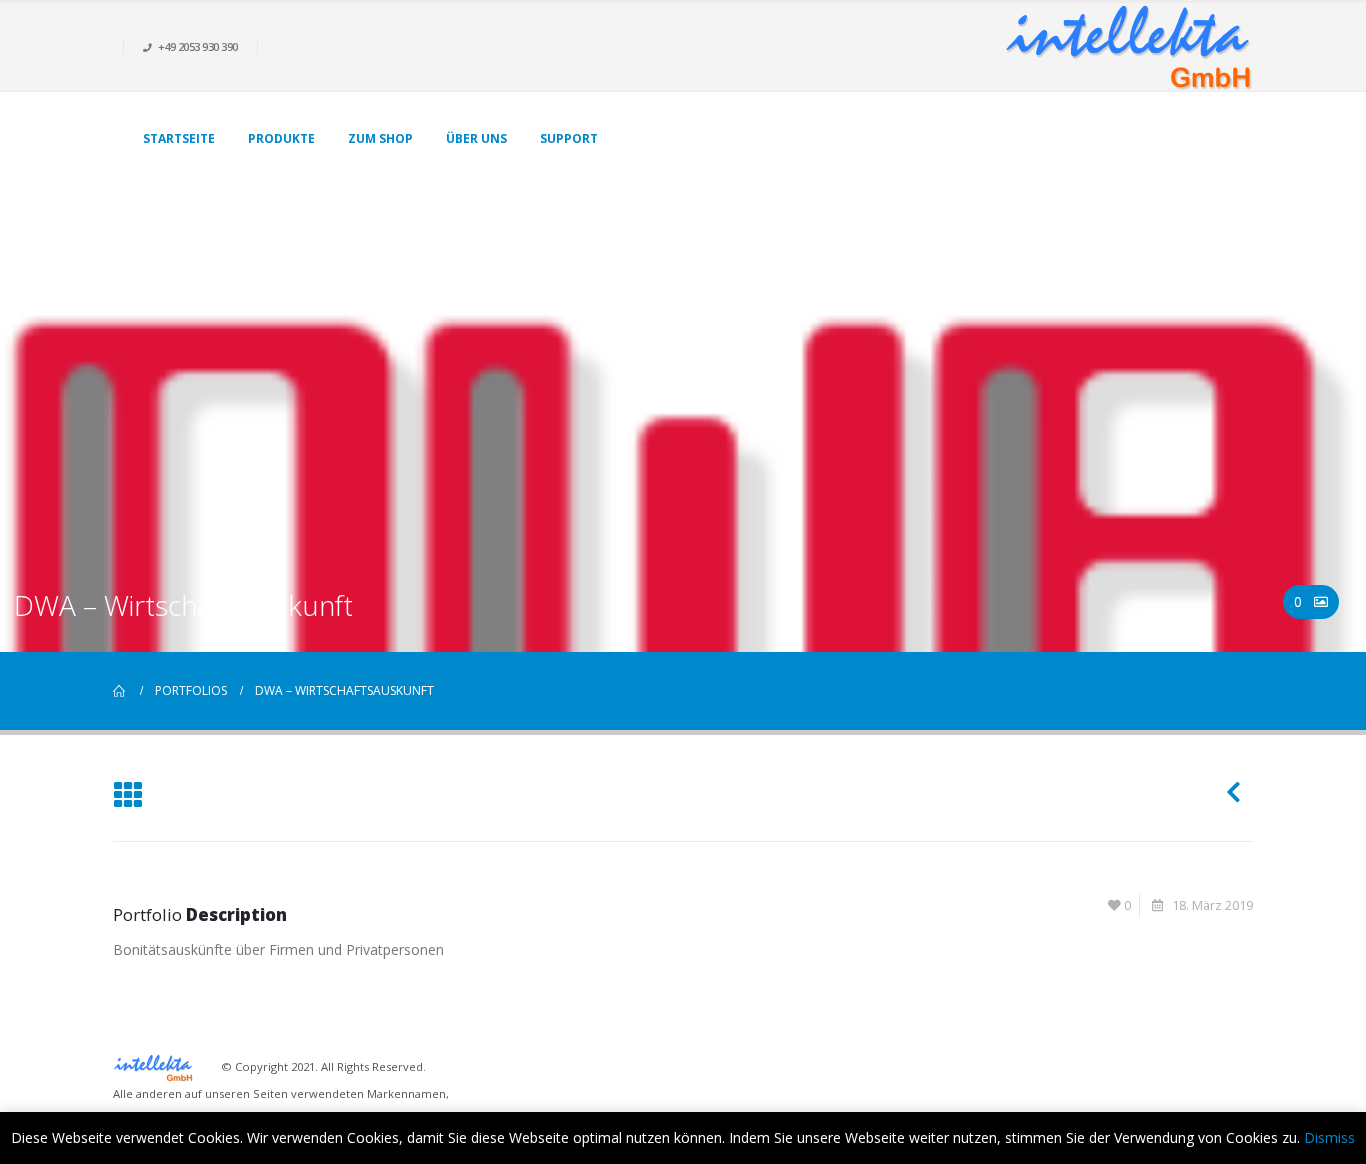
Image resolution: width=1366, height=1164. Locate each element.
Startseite (179, 138)
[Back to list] (127, 796)
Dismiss (1329, 1137)
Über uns (476, 138)
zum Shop (380, 138)
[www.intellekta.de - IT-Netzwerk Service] (1128, 47)
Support (569, 138)
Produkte (281, 138)
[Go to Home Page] (120, 691)
